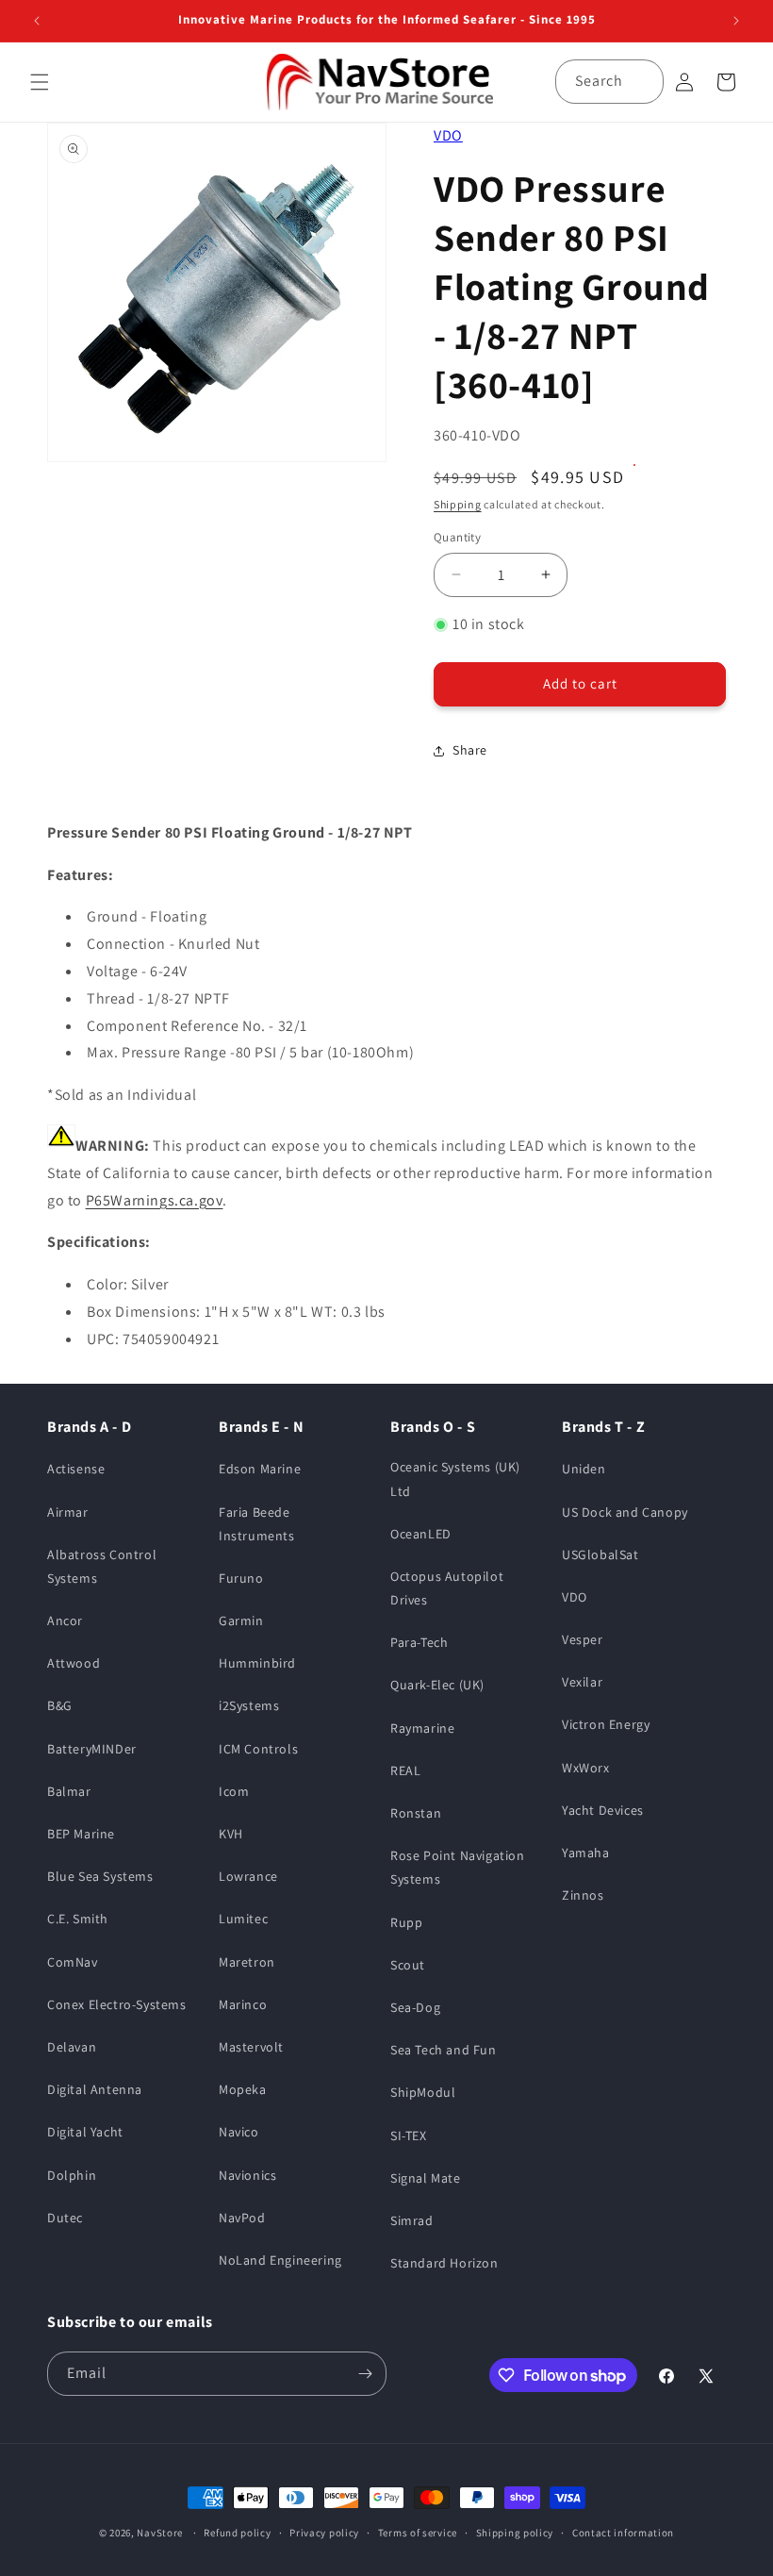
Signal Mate (426, 2178)
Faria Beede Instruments (257, 1524)
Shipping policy (515, 2533)
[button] (40, 82)
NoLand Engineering (280, 2260)
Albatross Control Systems (102, 1566)
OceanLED (421, 1534)
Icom (234, 1791)
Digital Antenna (95, 2089)
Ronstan (416, 1813)
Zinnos (583, 1895)
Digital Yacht (85, 2132)
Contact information (623, 2533)
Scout (408, 1965)
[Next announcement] (736, 21)
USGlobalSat (600, 1554)
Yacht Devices (603, 1810)
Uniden (584, 1469)
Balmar (69, 1791)
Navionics (247, 2175)
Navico (239, 2132)
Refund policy (237, 2533)
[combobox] (609, 82)
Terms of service (418, 2533)
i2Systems (249, 1705)
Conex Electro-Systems (117, 2004)
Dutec (65, 2218)
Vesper (583, 1639)
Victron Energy (606, 1724)
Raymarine (422, 1728)
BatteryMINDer (92, 1749)
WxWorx (586, 1768)
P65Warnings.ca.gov (155, 1200)
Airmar (68, 1512)
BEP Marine (81, 1834)
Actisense (76, 1469)
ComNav (73, 1962)
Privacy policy (324, 2533)
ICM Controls (258, 1749)
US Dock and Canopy (625, 1512)
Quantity (457, 537)
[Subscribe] (365, 2374)
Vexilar (582, 1682)
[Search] (642, 81)
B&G (60, 1705)
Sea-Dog (415, 2007)
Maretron (247, 1962)
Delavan (72, 2047)
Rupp (406, 1922)
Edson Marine (260, 1469)
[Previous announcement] (37, 21)
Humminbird (257, 1663)
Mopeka (243, 2089)
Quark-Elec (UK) (437, 1685)
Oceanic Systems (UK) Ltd (455, 1479)
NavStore (160, 2533)
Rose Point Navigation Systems (458, 1867)
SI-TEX (409, 2136)
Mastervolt (251, 2047)
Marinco (243, 2004)
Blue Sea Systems (100, 1876)
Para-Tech (419, 1642)
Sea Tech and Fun (444, 2050)
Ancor (65, 1620)
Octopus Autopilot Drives (447, 1588)
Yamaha (586, 1853)
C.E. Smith (78, 1919)
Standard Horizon (444, 2263)
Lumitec (243, 1919)
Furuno (241, 1578)
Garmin (241, 1620)
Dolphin (72, 2175)
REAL (405, 1770)
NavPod (242, 2218)
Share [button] (470, 750)
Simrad (412, 2220)
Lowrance (248, 1876)
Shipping (458, 504)
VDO (448, 135)
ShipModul (423, 2092)
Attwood (74, 1663)
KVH (231, 1834)
